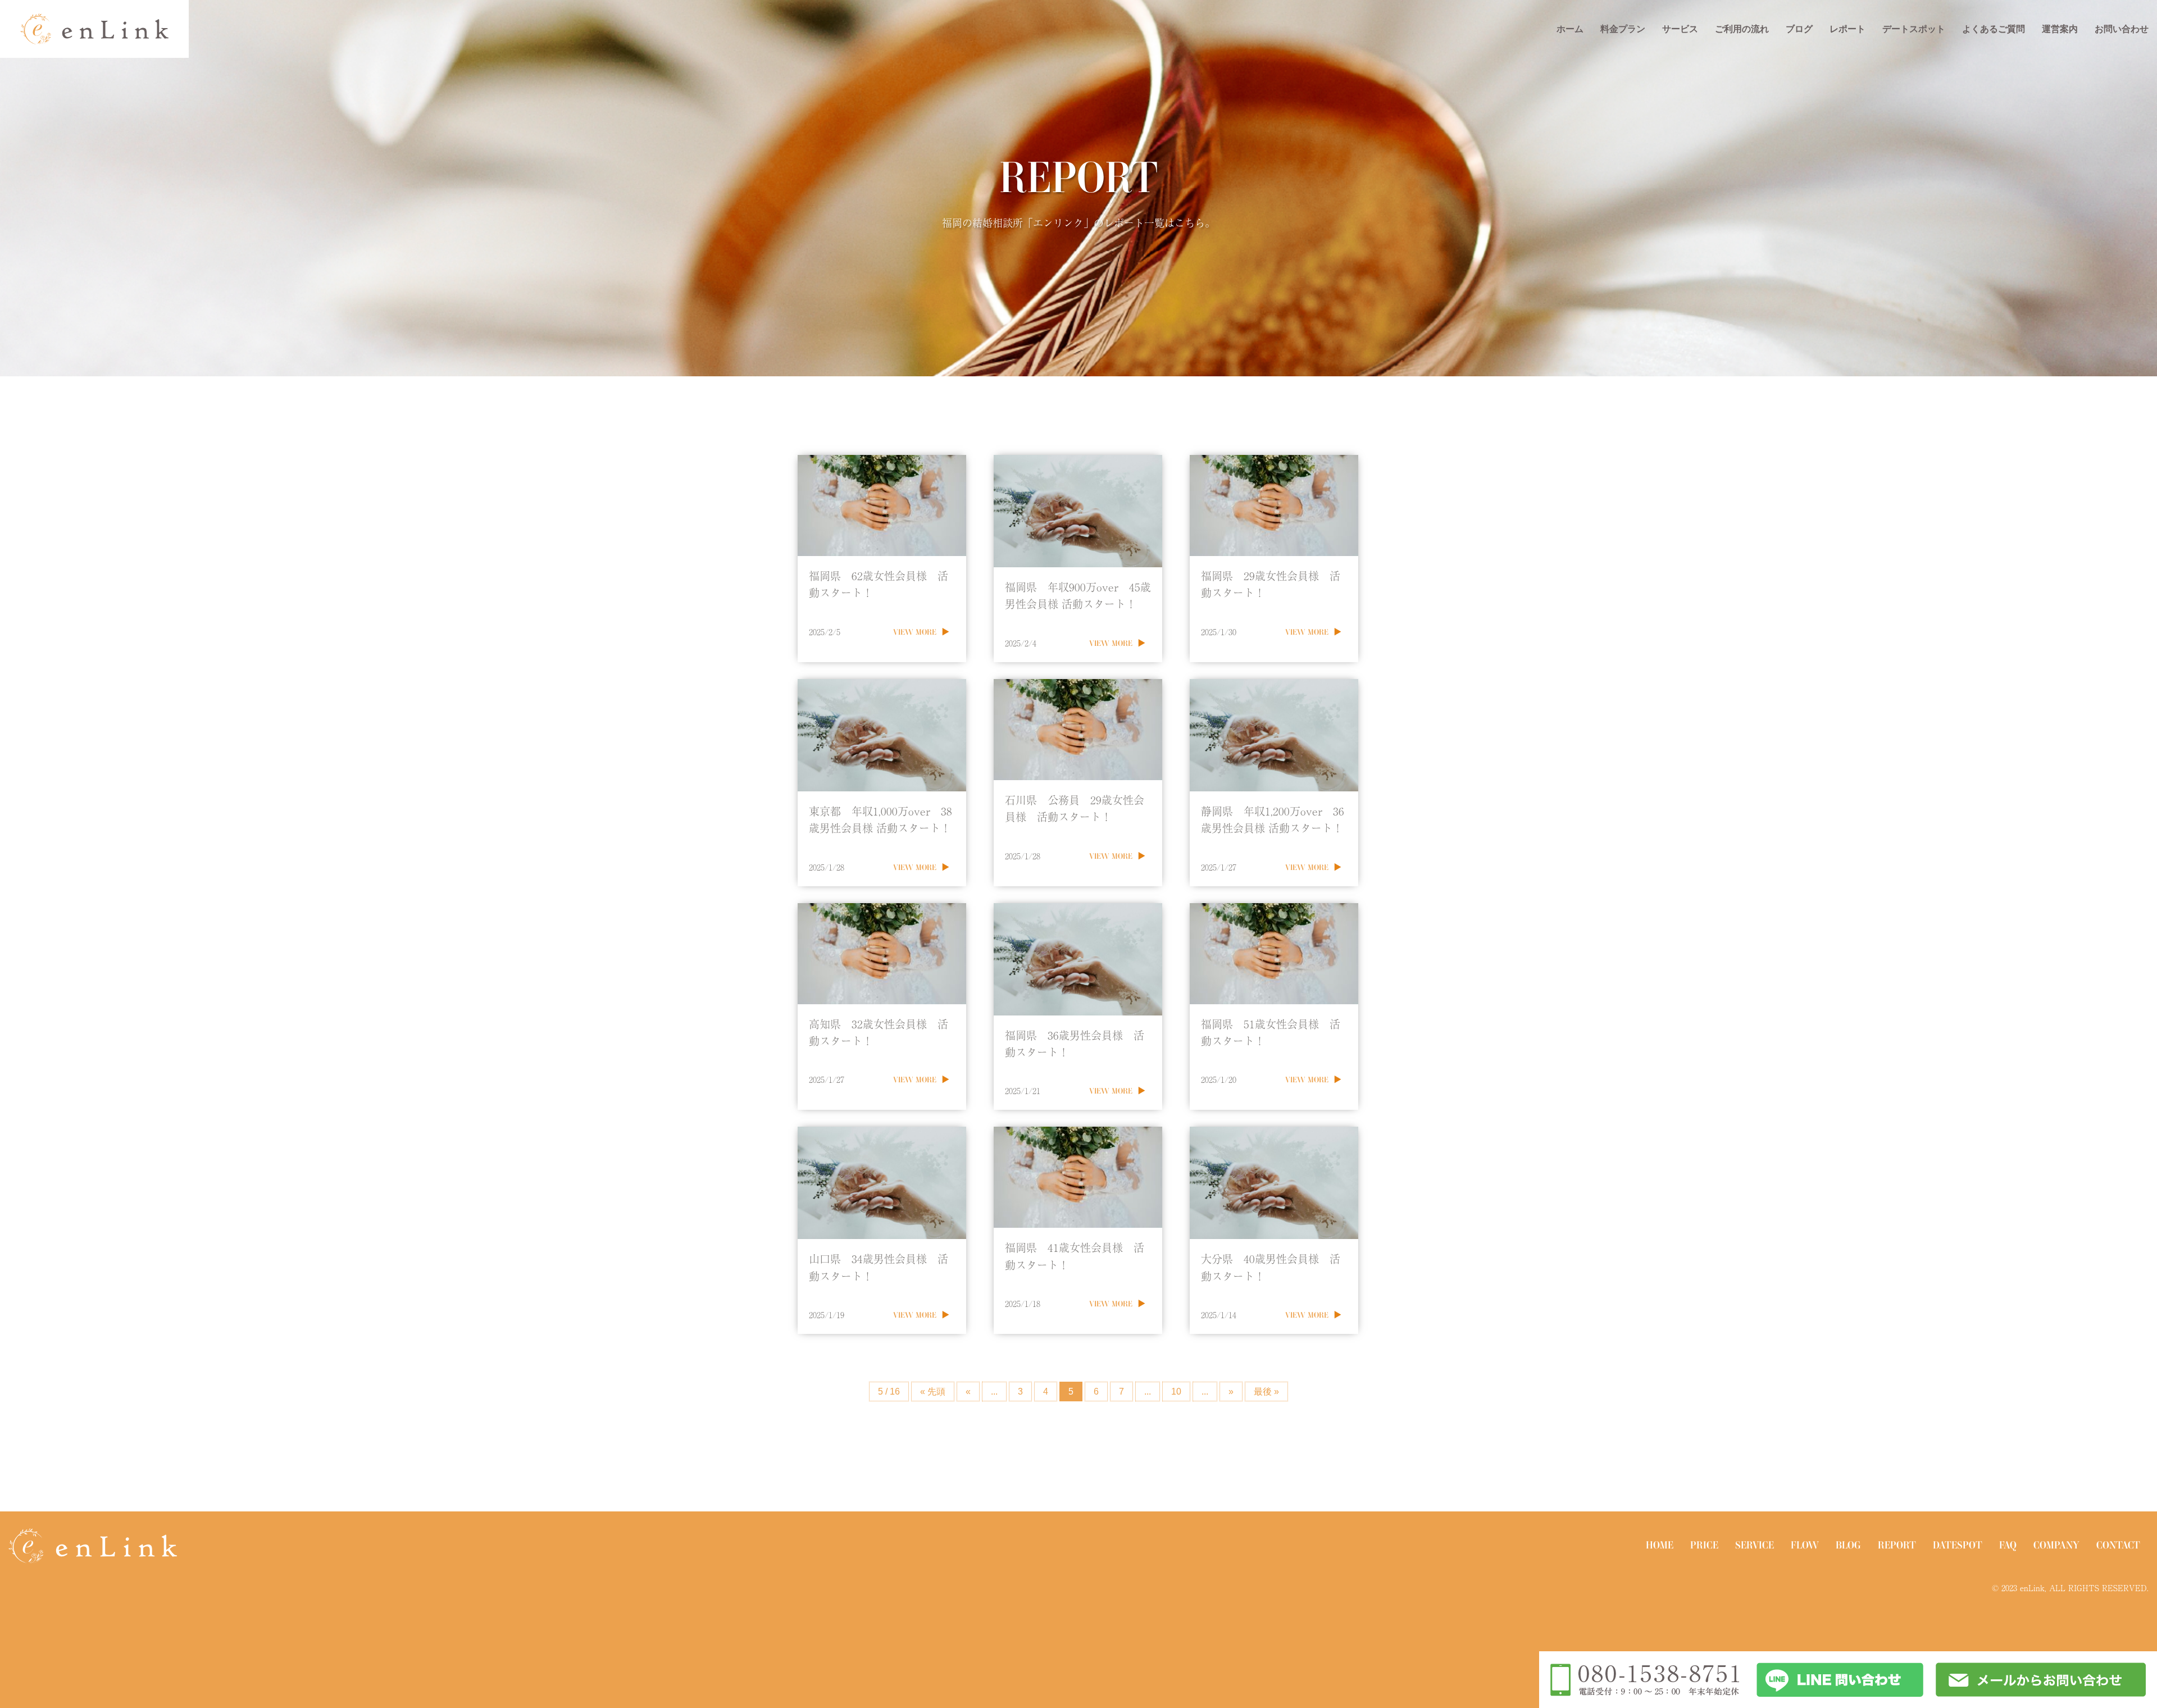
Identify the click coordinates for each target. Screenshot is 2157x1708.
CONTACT (2118, 1545)
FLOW (1805, 1545)
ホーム (1570, 29)
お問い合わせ (2122, 29)
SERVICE (1755, 1545)
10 (1176, 1392)
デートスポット (1914, 29)
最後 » (1266, 1392)
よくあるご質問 (1994, 29)
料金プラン (1623, 29)
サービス (1680, 29)
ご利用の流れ (1742, 29)
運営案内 (2060, 29)
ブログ (1799, 29)
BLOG (1848, 1545)
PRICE (1704, 1545)
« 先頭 (933, 1392)
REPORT (1897, 1545)
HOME (1660, 1545)
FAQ (2008, 1545)
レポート (1847, 29)
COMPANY (2056, 1545)
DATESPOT (1958, 1545)
